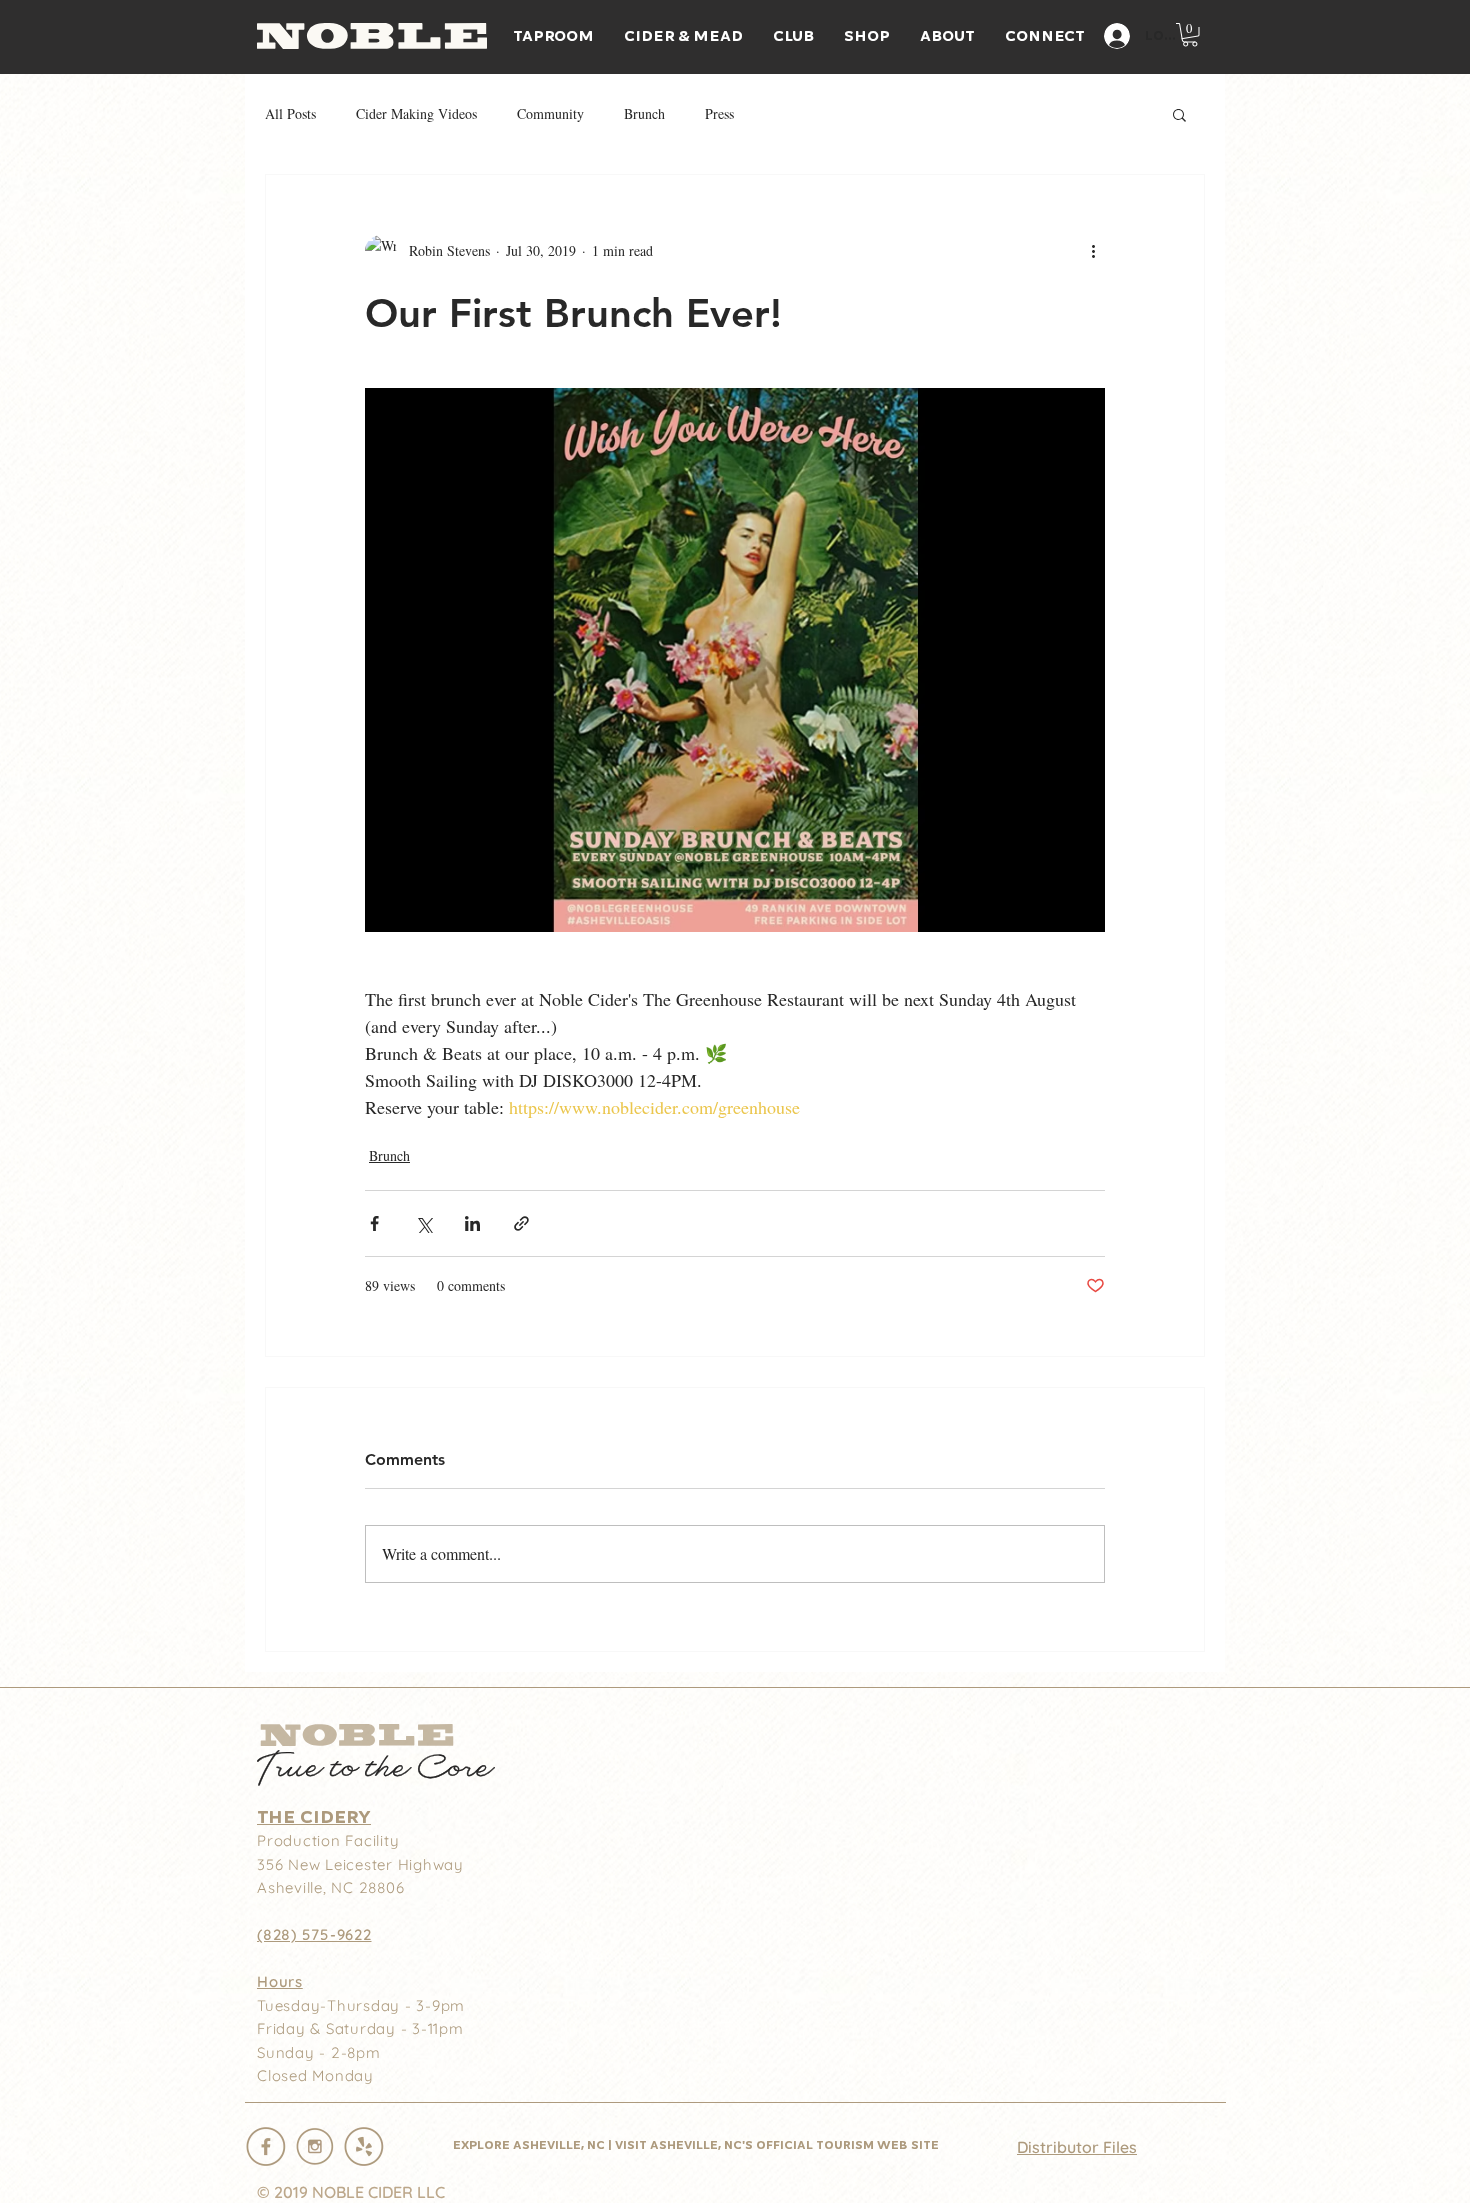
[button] (1190, 35)
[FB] (266, 2146)
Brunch (644, 113)
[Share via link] (521, 1223)
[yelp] (364, 2146)
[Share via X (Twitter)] (423, 1223)
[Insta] (315, 2146)
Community (550, 113)
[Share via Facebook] (374, 1223)
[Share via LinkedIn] (472, 1223)
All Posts (290, 113)
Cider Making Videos (416, 113)
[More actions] (1093, 251)
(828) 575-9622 (314, 1934)
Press (719, 113)
